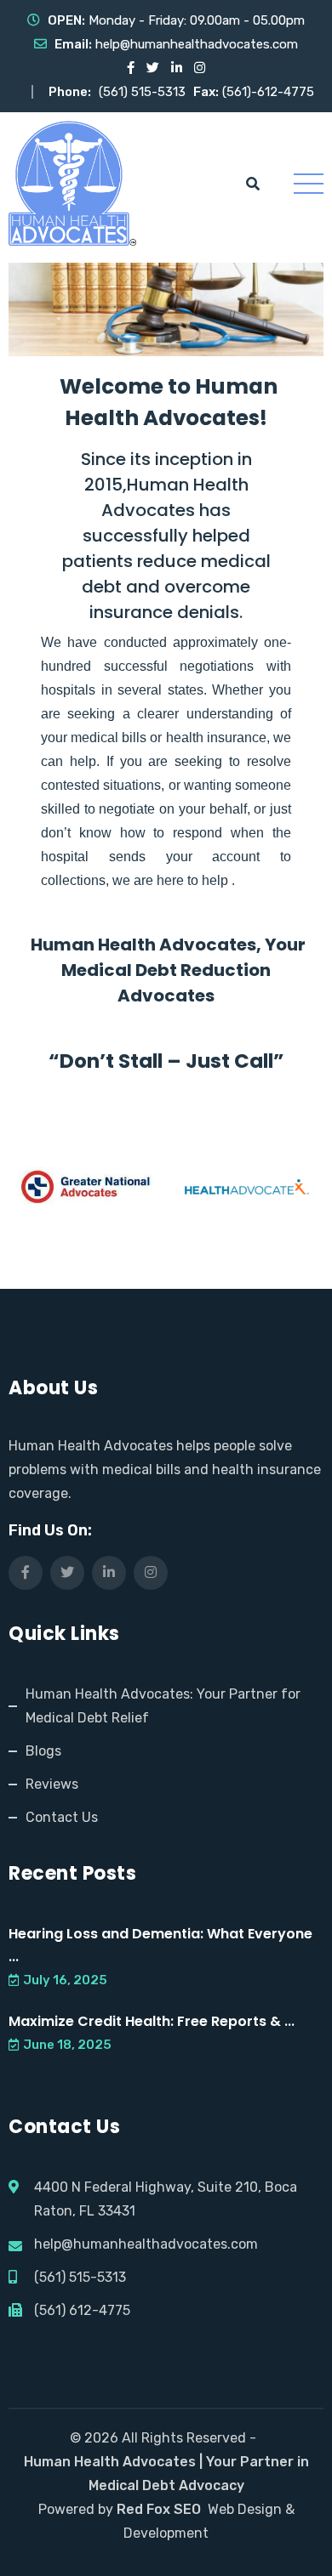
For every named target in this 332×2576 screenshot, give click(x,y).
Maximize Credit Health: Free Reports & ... (152, 2021)
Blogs (43, 1751)
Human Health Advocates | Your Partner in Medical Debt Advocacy (166, 2474)
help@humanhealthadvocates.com (197, 44)
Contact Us (62, 1817)
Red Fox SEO (159, 2509)
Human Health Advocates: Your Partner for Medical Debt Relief (163, 1706)
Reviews (52, 1784)
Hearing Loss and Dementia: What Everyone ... (160, 1945)
